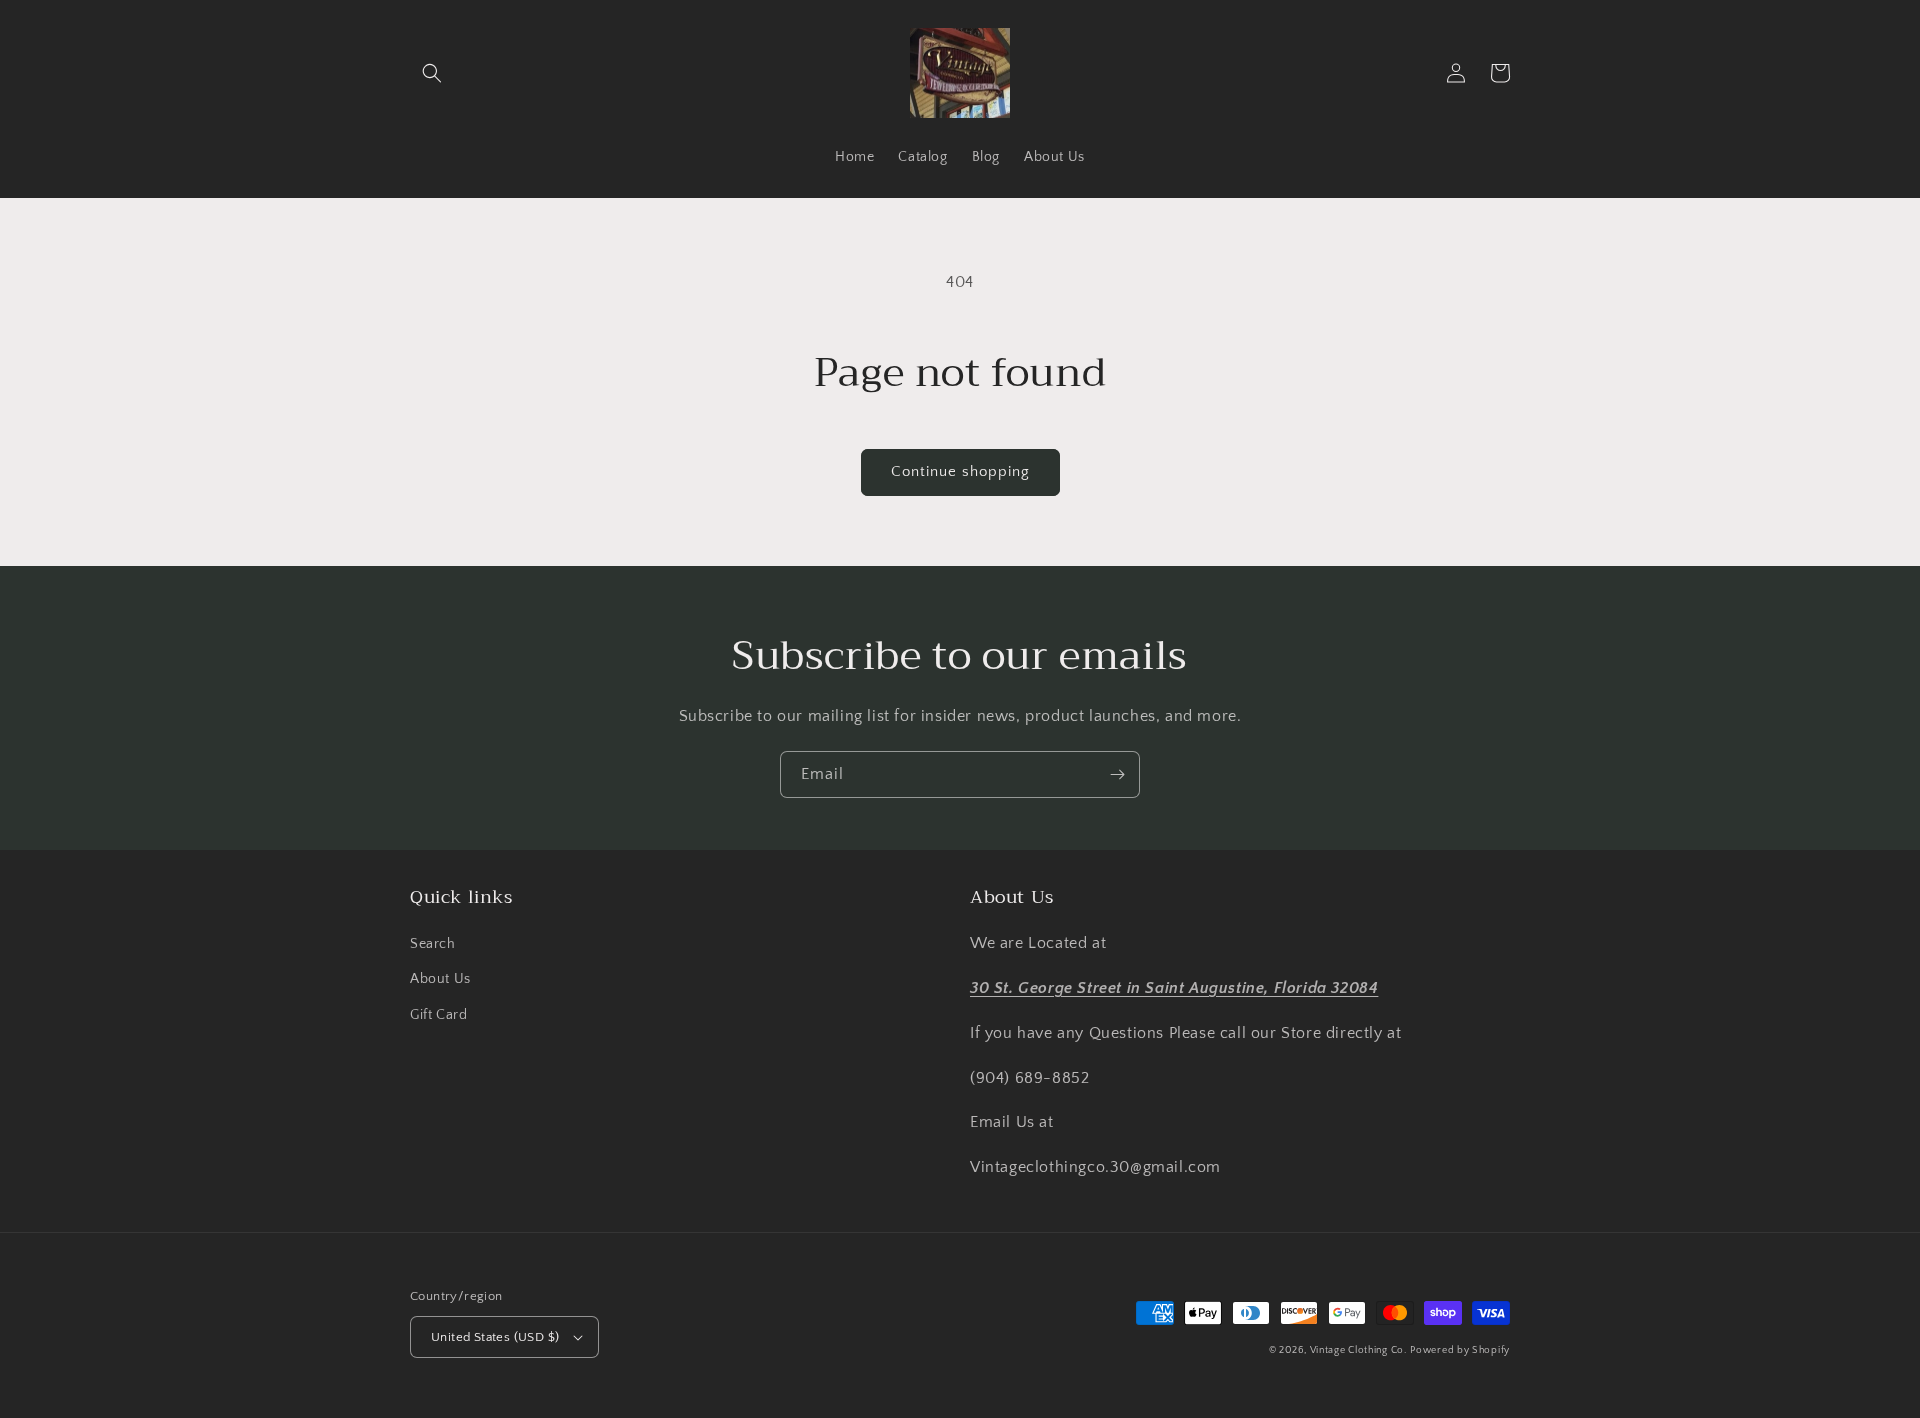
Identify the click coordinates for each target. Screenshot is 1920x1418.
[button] (432, 73)
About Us (440, 979)
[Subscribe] (1117, 774)
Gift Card (438, 1015)
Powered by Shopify (1460, 1350)
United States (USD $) (495, 1337)
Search (433, 944)
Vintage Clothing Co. (1358, 1350)
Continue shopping (960, 471)
